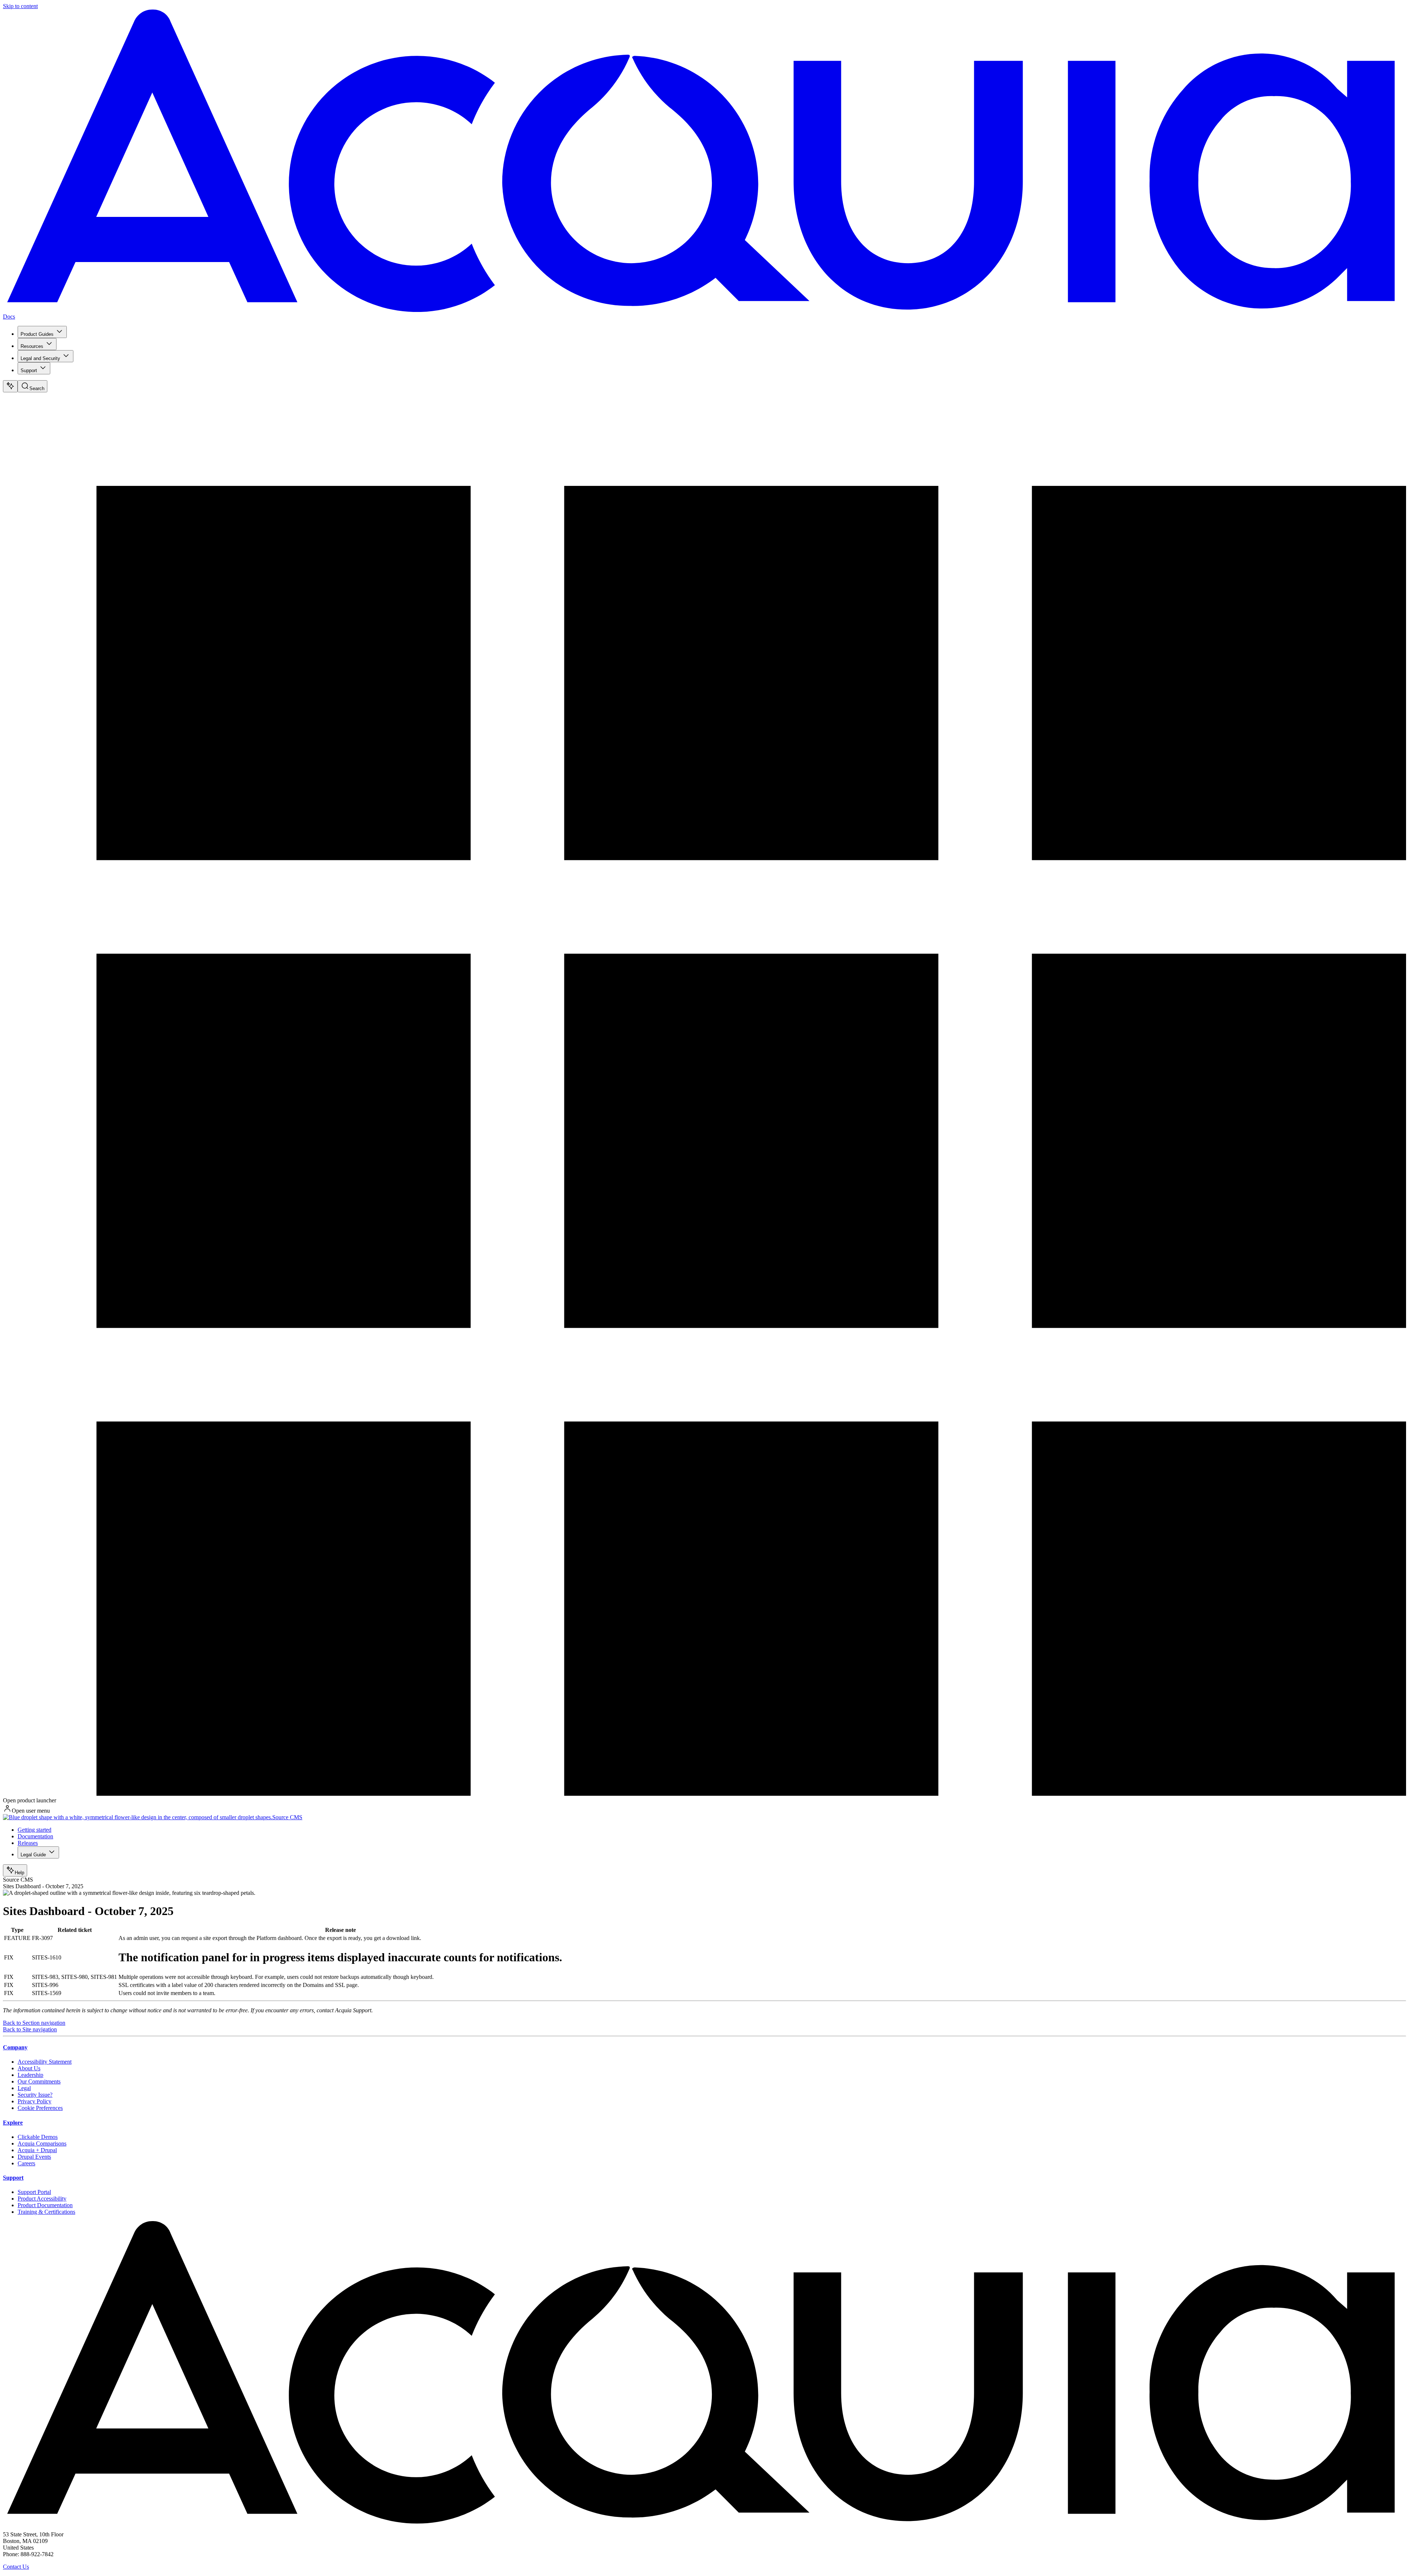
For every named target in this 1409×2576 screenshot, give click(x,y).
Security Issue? (35, 2095)
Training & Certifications (46, 2212)
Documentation (35, 1836)
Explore (13, 2123)
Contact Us (16, 2567)
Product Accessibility (42, 2199)
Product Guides (37, 334)
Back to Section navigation (34, 2023)
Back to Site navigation (30, 2029)
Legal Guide (33, 1855)
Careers (26, 2163)
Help (19, 1873)
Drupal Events (34, 2157)
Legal (24, 2088)
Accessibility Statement (45, 2062)
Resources (32, 346)
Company (15, 2047)
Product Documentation (45, 2205)
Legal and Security (40, 358)
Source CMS (287, 1817)
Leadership (30, 2075)
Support (29, 370)
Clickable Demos (38, 2137)
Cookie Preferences (40, 2108)
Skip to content (20, 6)
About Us (29, 2068)
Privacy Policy (34, 2101)
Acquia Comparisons (42, 2143)
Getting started (34, 1830)
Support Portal (34, 2192)
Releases (28, 1843)
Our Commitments (39, 2081)
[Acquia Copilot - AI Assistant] (10, 386)
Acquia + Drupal (37, 2150)
